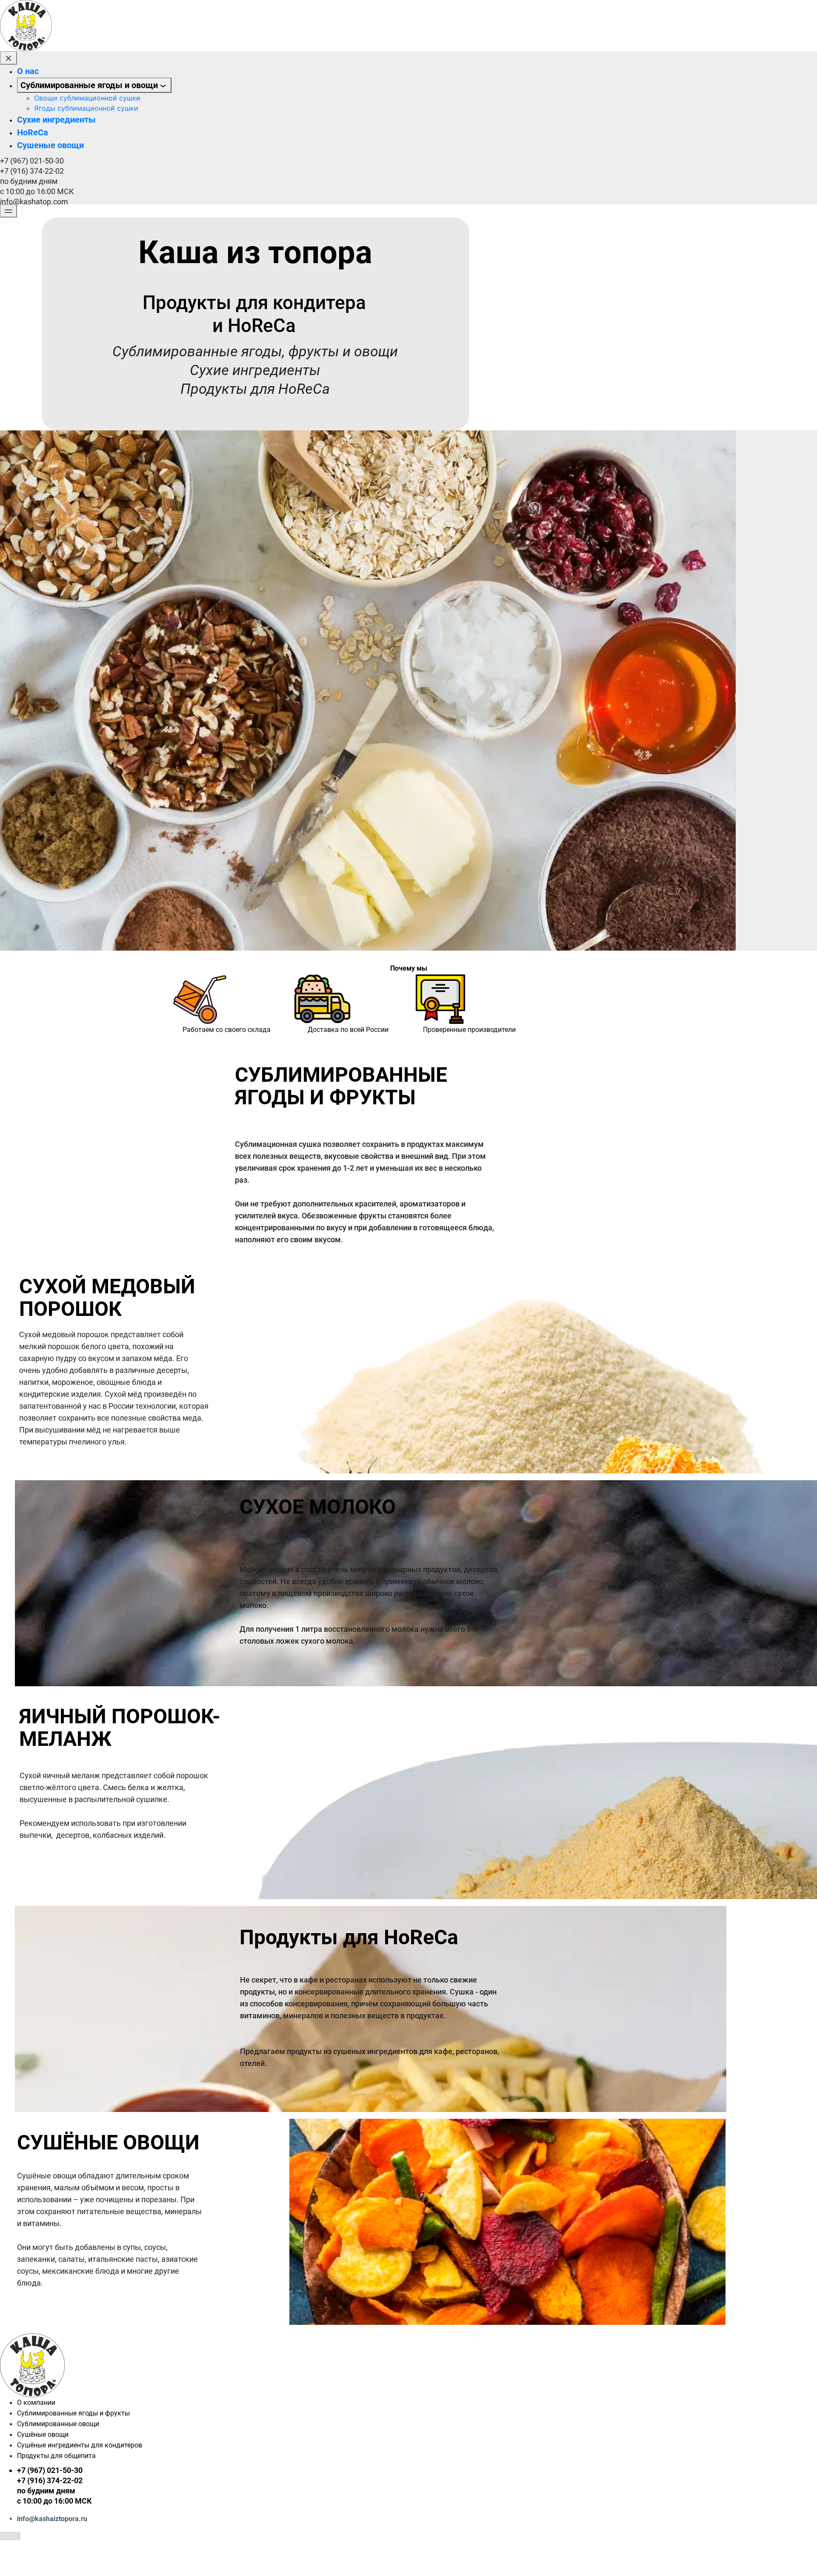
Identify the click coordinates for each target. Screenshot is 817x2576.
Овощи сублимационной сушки (87, 98)
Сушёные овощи (43, 2434)
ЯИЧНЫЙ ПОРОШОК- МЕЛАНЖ (120, 1728)
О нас (28, 71)
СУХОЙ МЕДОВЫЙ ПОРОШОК (107, 1298)
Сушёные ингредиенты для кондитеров (80, 2445)
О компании (36, 2403)
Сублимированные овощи (58, 2424)
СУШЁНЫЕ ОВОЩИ (108, 2142)
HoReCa (33, 132)
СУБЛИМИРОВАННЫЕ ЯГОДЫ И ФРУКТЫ (341, 1086)
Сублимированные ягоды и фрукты (73, 2413)
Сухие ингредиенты (56, 120)
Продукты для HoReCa (349, 1937)
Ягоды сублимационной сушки (86, 108)
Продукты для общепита (56, 2456)
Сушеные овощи (50, 145)
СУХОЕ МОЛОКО (318, 1507)
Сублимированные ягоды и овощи (89, 85)
